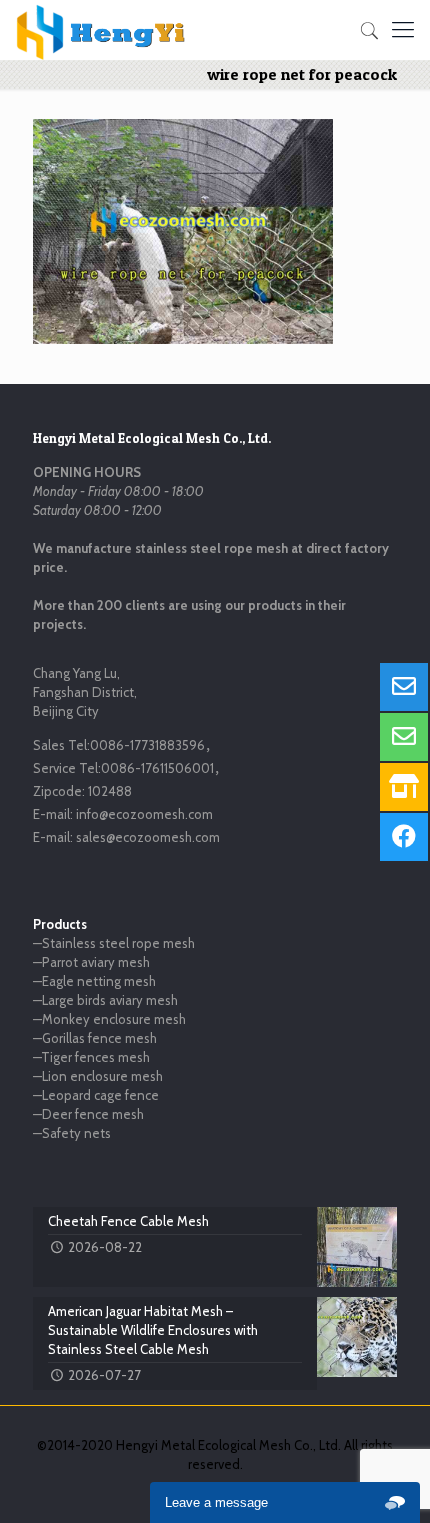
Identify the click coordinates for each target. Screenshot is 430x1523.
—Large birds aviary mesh (105, 1000)
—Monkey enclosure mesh (109, 1019)
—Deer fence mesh (88, 1114)
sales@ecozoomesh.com (148, 837)
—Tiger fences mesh (91, 1057)
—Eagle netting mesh (94, 981)
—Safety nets (72, 1133)
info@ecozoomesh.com (144, 814)
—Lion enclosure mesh (98, 1076)
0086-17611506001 (157, 768)
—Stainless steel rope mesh (114, 943)
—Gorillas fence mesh (95, 1038)
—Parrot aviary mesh (91, 962)
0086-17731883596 (147, 745)
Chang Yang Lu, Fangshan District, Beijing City (85, 692)
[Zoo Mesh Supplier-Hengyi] (101, 30)
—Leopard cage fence (96, 1095)
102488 (110, 791)
